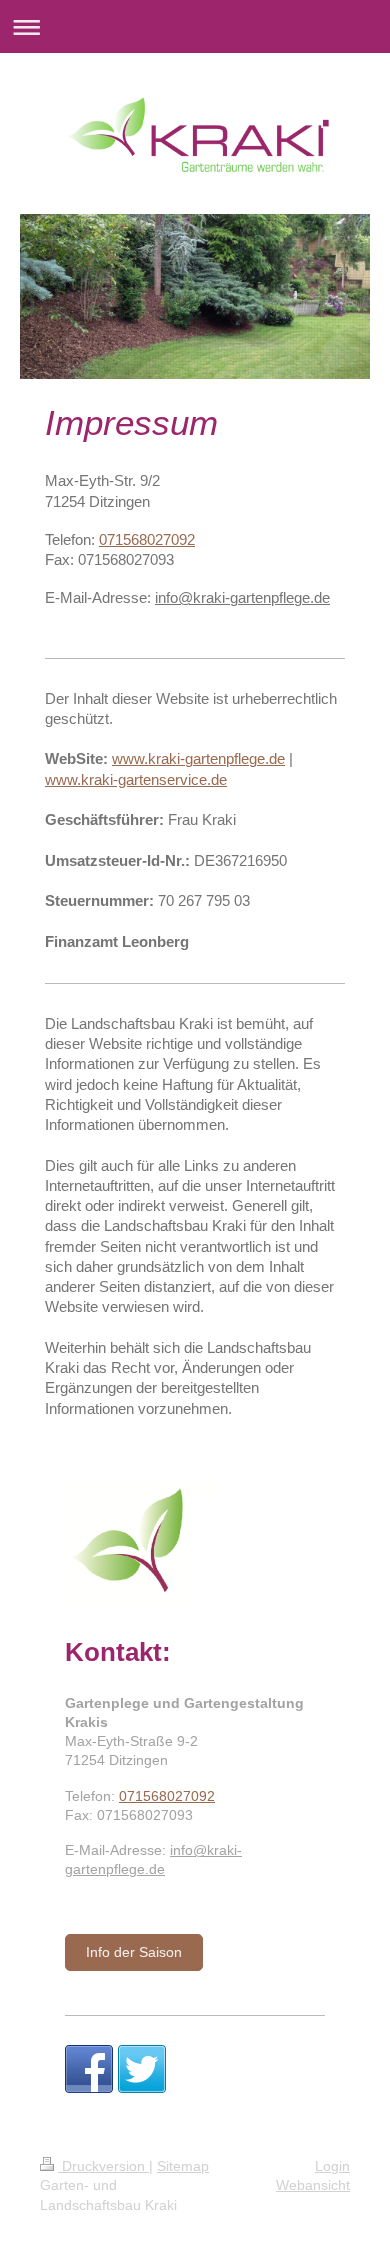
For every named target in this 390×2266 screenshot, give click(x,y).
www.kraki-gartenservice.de (136, 779)
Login (332, 2166)
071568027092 (147, 539)
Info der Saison (134, 1952)
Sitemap (183, 2166)
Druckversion (103, 2166)
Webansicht (313, 2185)
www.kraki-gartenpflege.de (198, 758)
